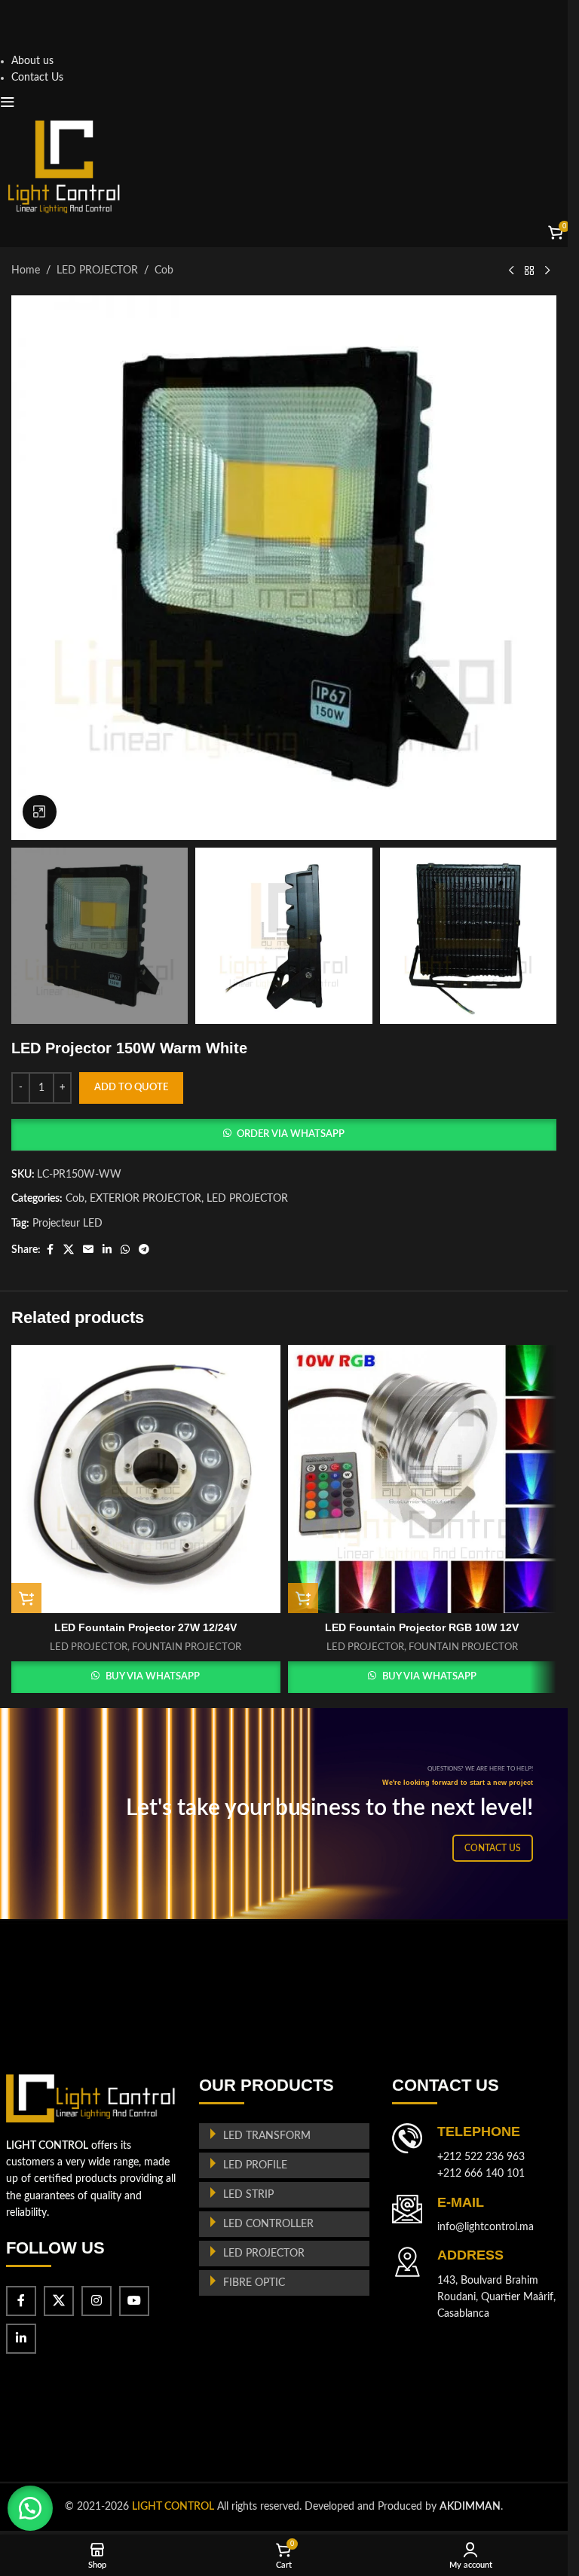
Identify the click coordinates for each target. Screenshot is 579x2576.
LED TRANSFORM (267, 2136)
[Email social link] (88, 1250)
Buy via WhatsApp (153, 1677)
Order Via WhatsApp (291, 1134)
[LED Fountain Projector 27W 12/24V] (146, 1479)
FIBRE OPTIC (254, 2283)
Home (26, 270)
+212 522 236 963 (481, 2157)
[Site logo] (64, 167)
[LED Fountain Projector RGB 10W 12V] (423, 1479)
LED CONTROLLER (268, 2224)
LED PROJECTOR (97, 270)
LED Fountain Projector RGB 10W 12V (422, 1627)
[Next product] (547, 271)
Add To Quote (131, 1088)
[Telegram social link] (144, 1250)
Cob (164, 270)
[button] (284, 1135)
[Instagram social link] (96, 2301)
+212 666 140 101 (481, 2174)
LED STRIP (248, 2195)
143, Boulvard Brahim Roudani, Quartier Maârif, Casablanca (496, 2298)
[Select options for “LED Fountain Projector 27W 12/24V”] (26, 1598)
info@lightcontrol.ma (486, 2227)
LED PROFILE (255, 2165)
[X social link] (69, 1250)
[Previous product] (511, 271)
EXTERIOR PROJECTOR (146, 1199)
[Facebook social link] (50, 1250)
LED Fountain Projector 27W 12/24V (146, 1627)
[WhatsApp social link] (125, 1250)
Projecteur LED (67, 1224)
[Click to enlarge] (40, 812)
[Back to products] (529, 271)
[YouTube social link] (134, 2301)
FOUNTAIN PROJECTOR (187, 1647)
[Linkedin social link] (107, 1250)
